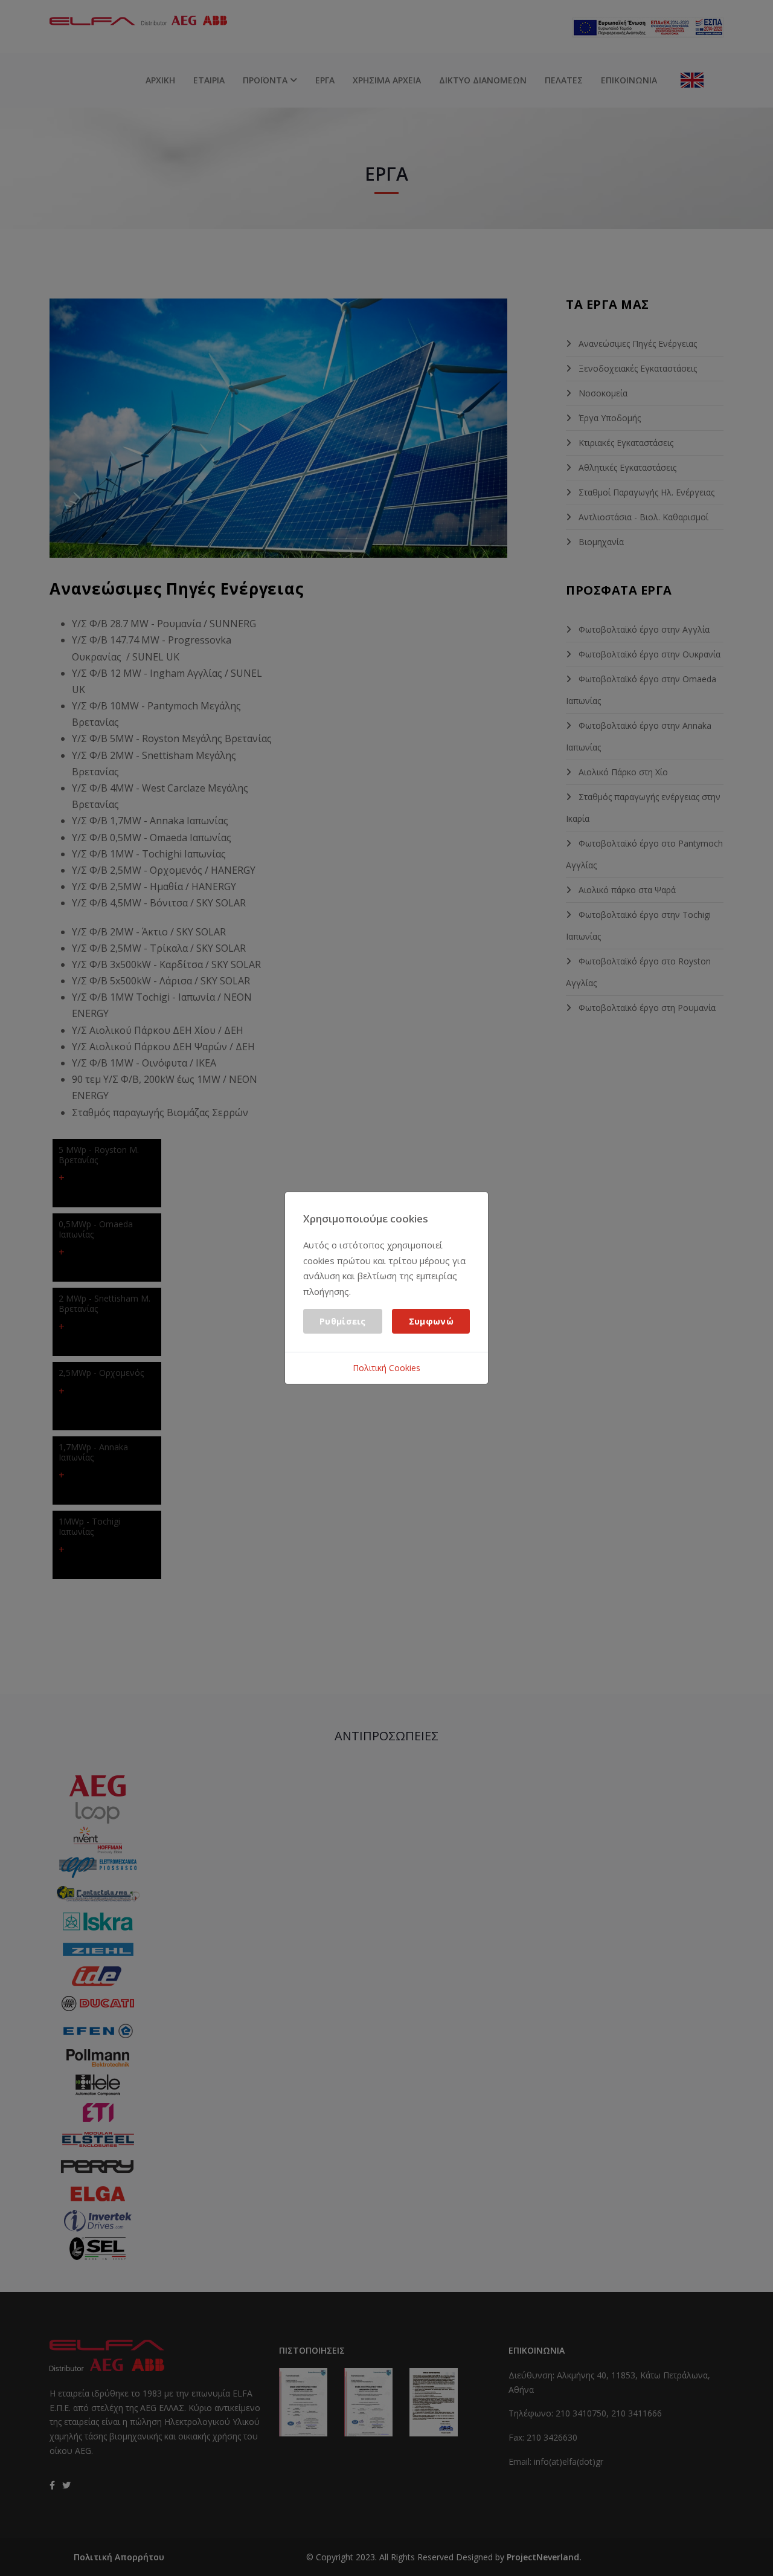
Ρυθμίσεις (343, 1321)
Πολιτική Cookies (386, 1368)
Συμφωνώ (431, 1321)
